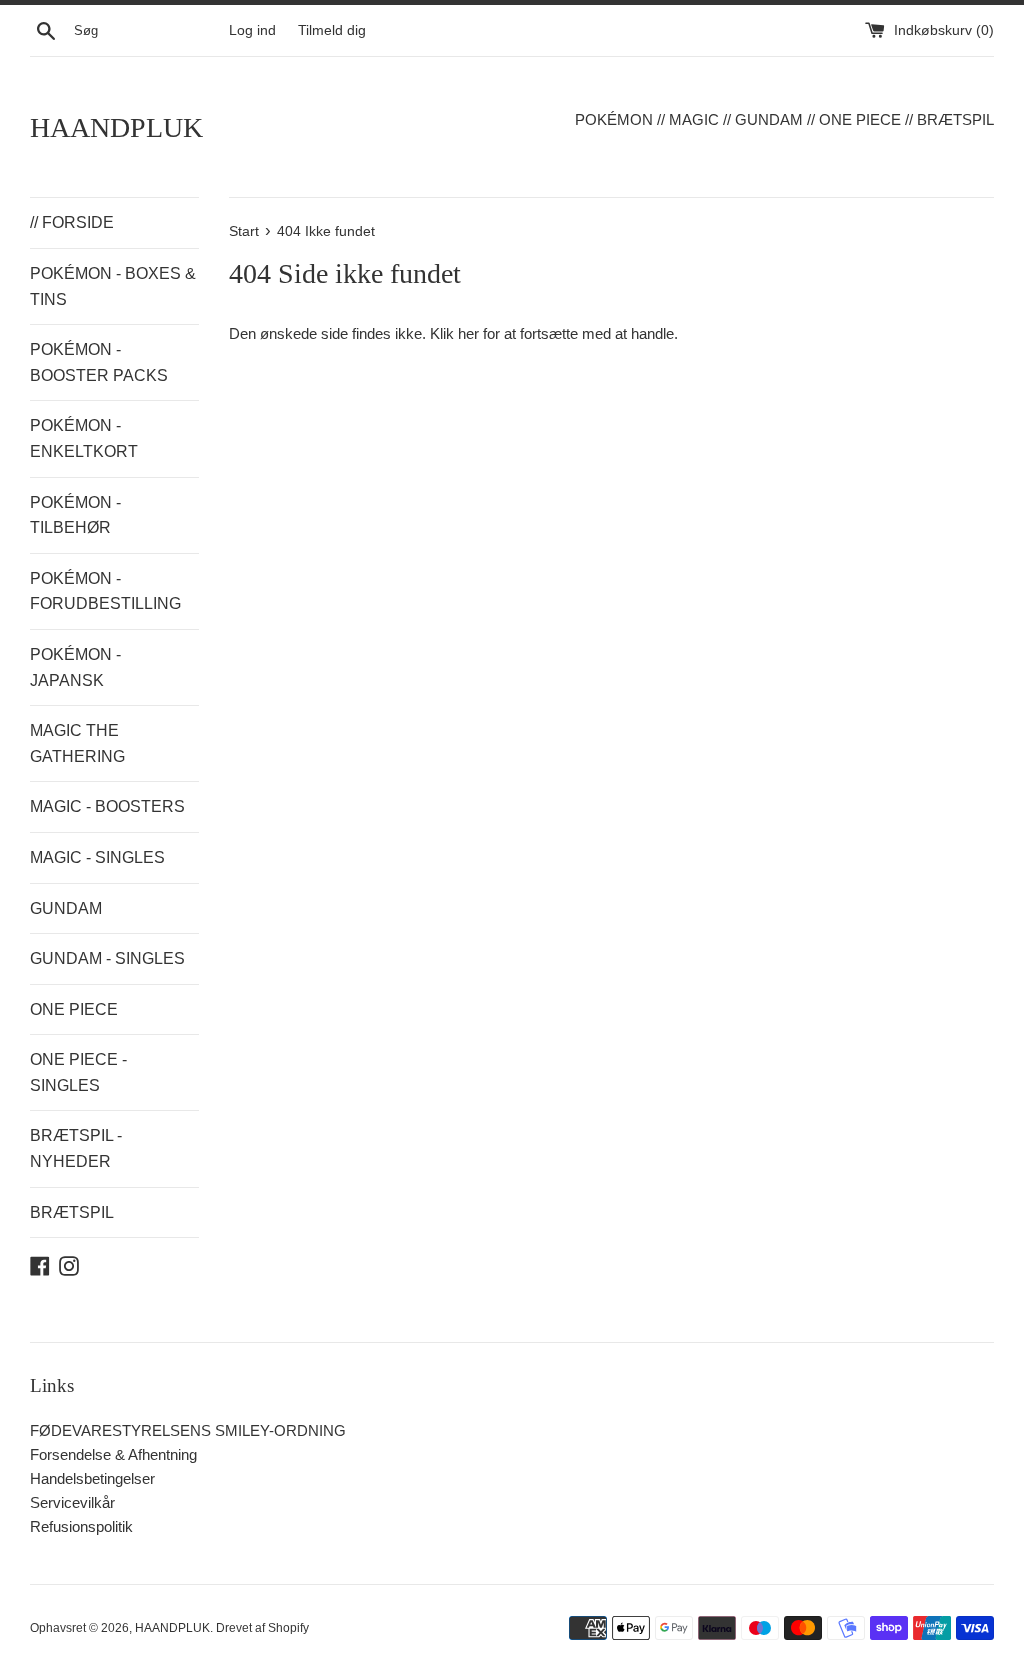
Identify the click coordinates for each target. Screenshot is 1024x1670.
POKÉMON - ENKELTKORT (84, 438)
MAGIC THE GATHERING (77, 743)
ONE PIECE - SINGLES (78, 1072)
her (468, 333)
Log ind (252, 30)
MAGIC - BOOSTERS (107, 806)
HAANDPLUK (116, 127)
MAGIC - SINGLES (97, 857)
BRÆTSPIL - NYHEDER (76, 1148)
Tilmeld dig (332, 30)
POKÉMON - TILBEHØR (75, 515)
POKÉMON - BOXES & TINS (113, 286)
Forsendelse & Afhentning (113, 1454)
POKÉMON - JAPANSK (75, 667)
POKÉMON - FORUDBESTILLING (105, 591)
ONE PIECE (74, 1009)
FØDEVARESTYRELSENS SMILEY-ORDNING (188, 1430)
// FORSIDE (72, 222)
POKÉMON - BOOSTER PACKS (99, 362)
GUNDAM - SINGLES (107, 958)
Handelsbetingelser (92, 1478)
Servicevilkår (72, 1502)
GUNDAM (66, 908)
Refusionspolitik (81, 1526)
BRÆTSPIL (72, 1212)
